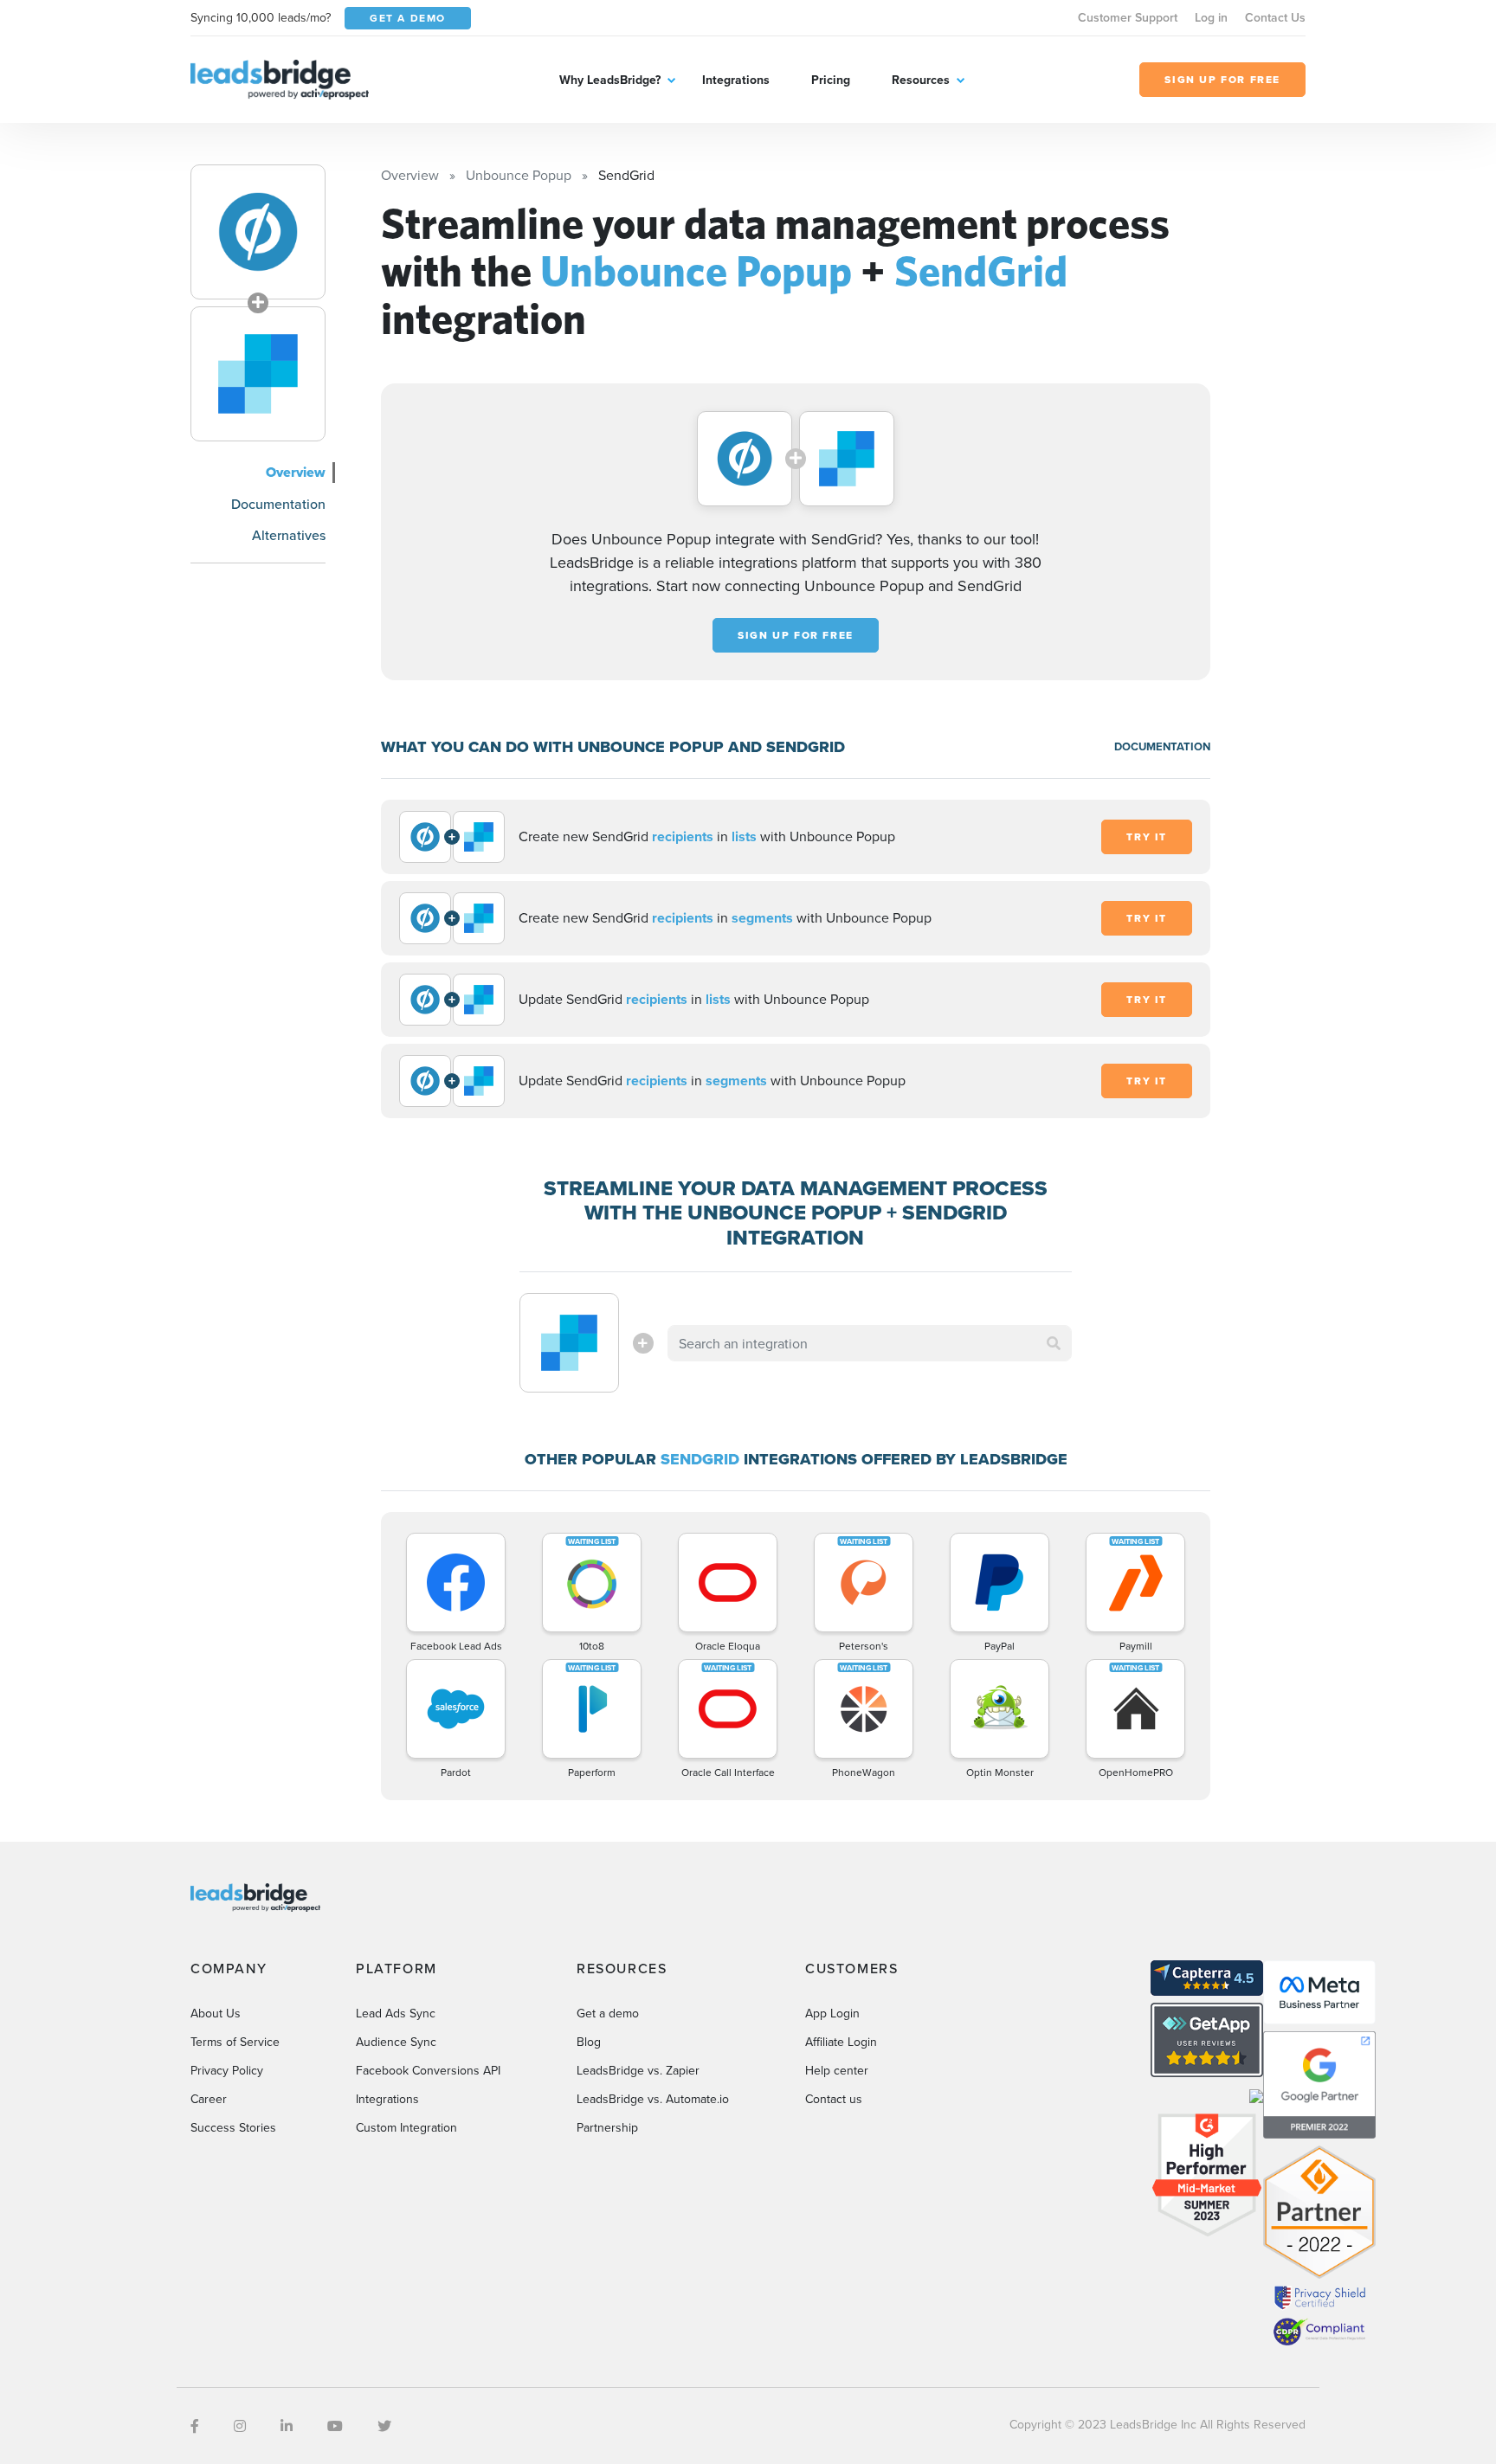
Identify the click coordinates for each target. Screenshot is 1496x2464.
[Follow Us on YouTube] (335, 2426)
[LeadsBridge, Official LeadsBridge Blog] (280, 78)
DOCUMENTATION (1162, 746)
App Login (832, 2013)
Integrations (736, 80)
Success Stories (233, 2127)
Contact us (834, 2099)
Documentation (278, 504)
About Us (216, 2013)
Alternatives (289, 535)
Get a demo (608, 2013)
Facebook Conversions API (428, 2070)
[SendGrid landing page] (258, 374)
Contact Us (1275, 17)
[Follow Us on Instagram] (240, 2426)
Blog (589, 2042)
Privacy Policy (227, 2070)
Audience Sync (396, 2042)
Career (209, 2099)
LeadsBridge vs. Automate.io (653, 2099)
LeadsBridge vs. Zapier (638, 2070)
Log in (1211, 17)
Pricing (831, 80)
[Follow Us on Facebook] (195, 2426)
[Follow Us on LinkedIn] (287, 2426)
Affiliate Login (841, 2042)
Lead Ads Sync (396, 2013)
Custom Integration (406, 2127)
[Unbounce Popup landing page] (258, 232)
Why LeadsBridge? (610, 80)
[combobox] (870, 1343)
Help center (837, 2070)
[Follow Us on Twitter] (384, 2426)
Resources (921, 80)
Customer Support (1128, 17)
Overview (296, 472)
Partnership (607, 2127)
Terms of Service (235, 2042)
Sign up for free (796, 635)
